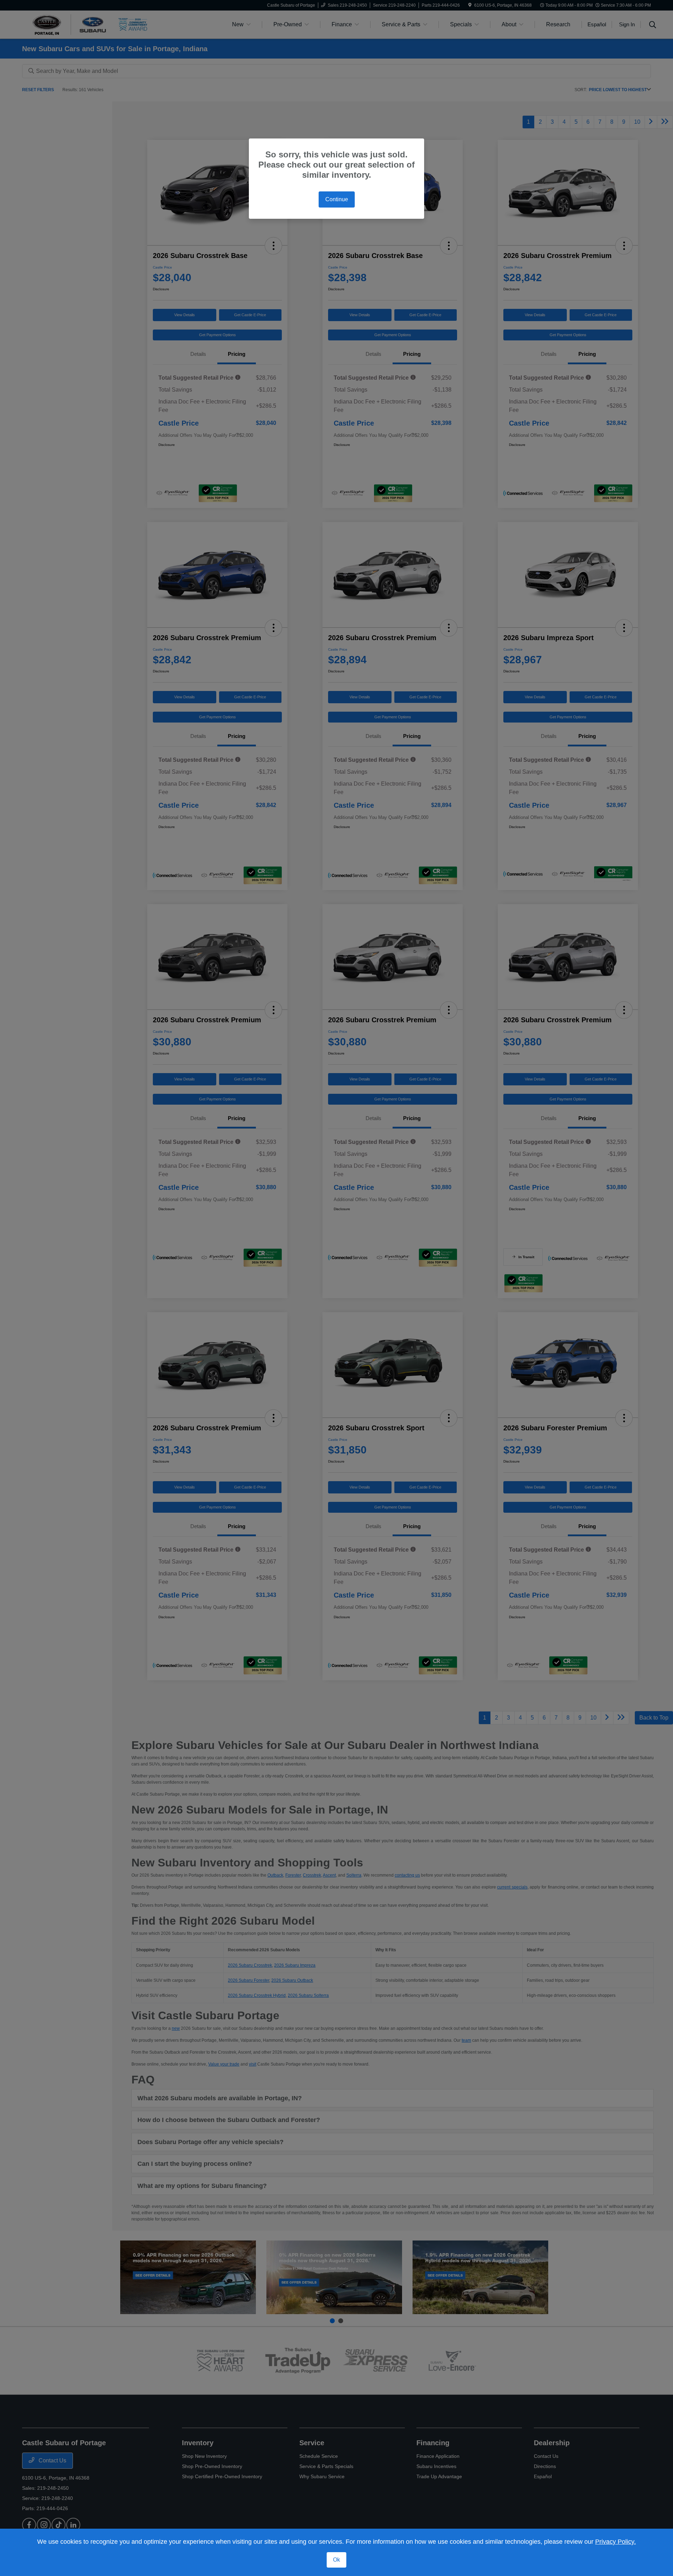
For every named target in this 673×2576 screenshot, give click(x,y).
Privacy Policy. (616, 2542)
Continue (337, 199)
